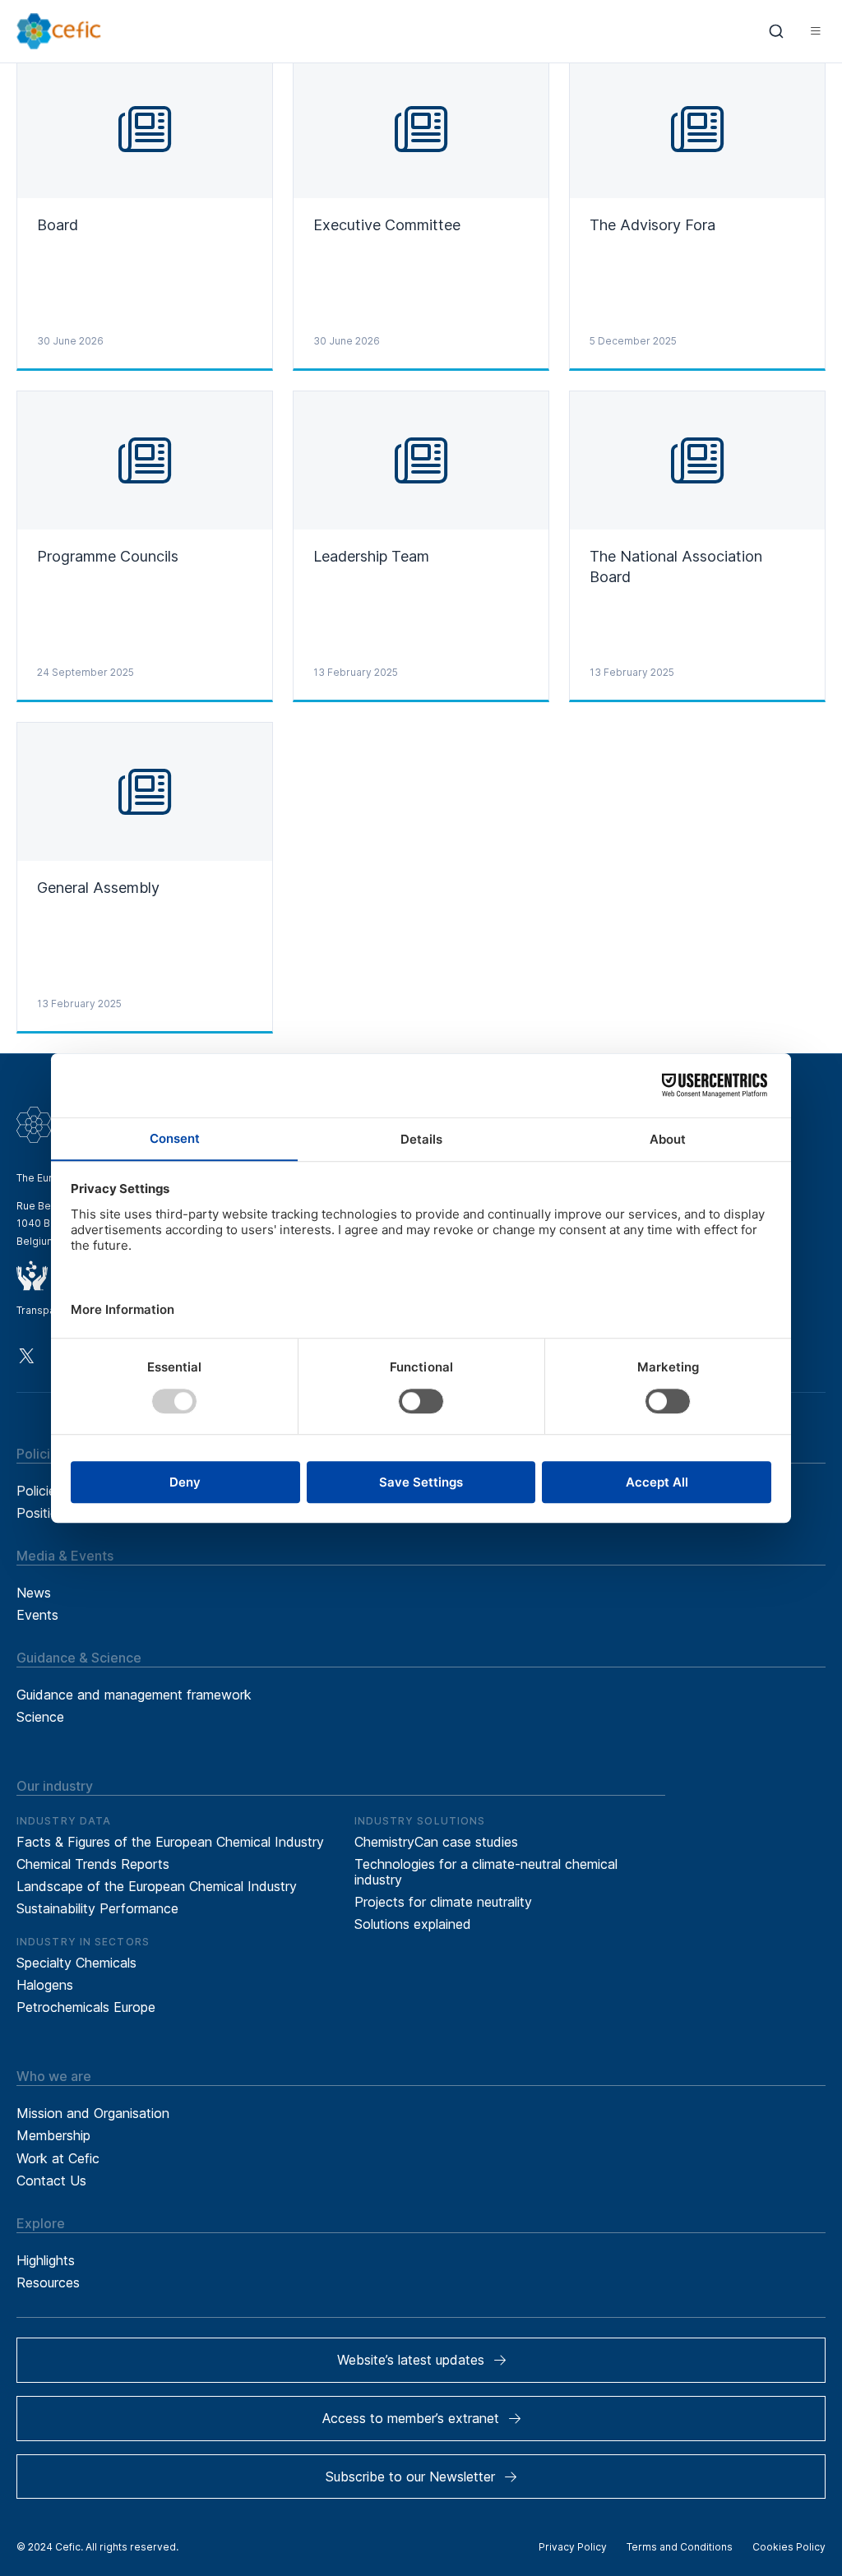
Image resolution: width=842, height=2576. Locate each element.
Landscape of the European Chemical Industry (157, 1886)
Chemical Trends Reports (93, 1864)
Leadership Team (371, 556)
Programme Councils (108, 556)
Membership (53, 2135)
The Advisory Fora (652, 225)
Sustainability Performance (97, 1908)
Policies (39, 1491)
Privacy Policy (573, 2547)
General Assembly (98, 888)
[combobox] (777, 31)
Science (40, 1717)
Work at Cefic (58, 2158)
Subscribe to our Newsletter (410, 2477)
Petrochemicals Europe (86, 2007)
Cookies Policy (789, 2547)
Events (37, 1615)
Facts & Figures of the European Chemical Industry (170, 1842)
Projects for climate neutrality (443, 1902)
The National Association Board (676, 567)
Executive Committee (387, 225)
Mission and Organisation (93, 2113)
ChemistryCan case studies (436, 1842)
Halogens (45, 1985)
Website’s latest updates (411, 2360)
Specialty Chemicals (76, 1963)
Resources (48, 2282)
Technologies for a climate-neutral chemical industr (486, 1872)
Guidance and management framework (134, 1695)
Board (58, 225)
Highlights (46, 2260)
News (34, 1593)
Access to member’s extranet (411, 2418)
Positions (44, 1513)
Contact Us (51, 2181)
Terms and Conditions (680, 2547)
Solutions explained (413, 1924)
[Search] (777, 31)
